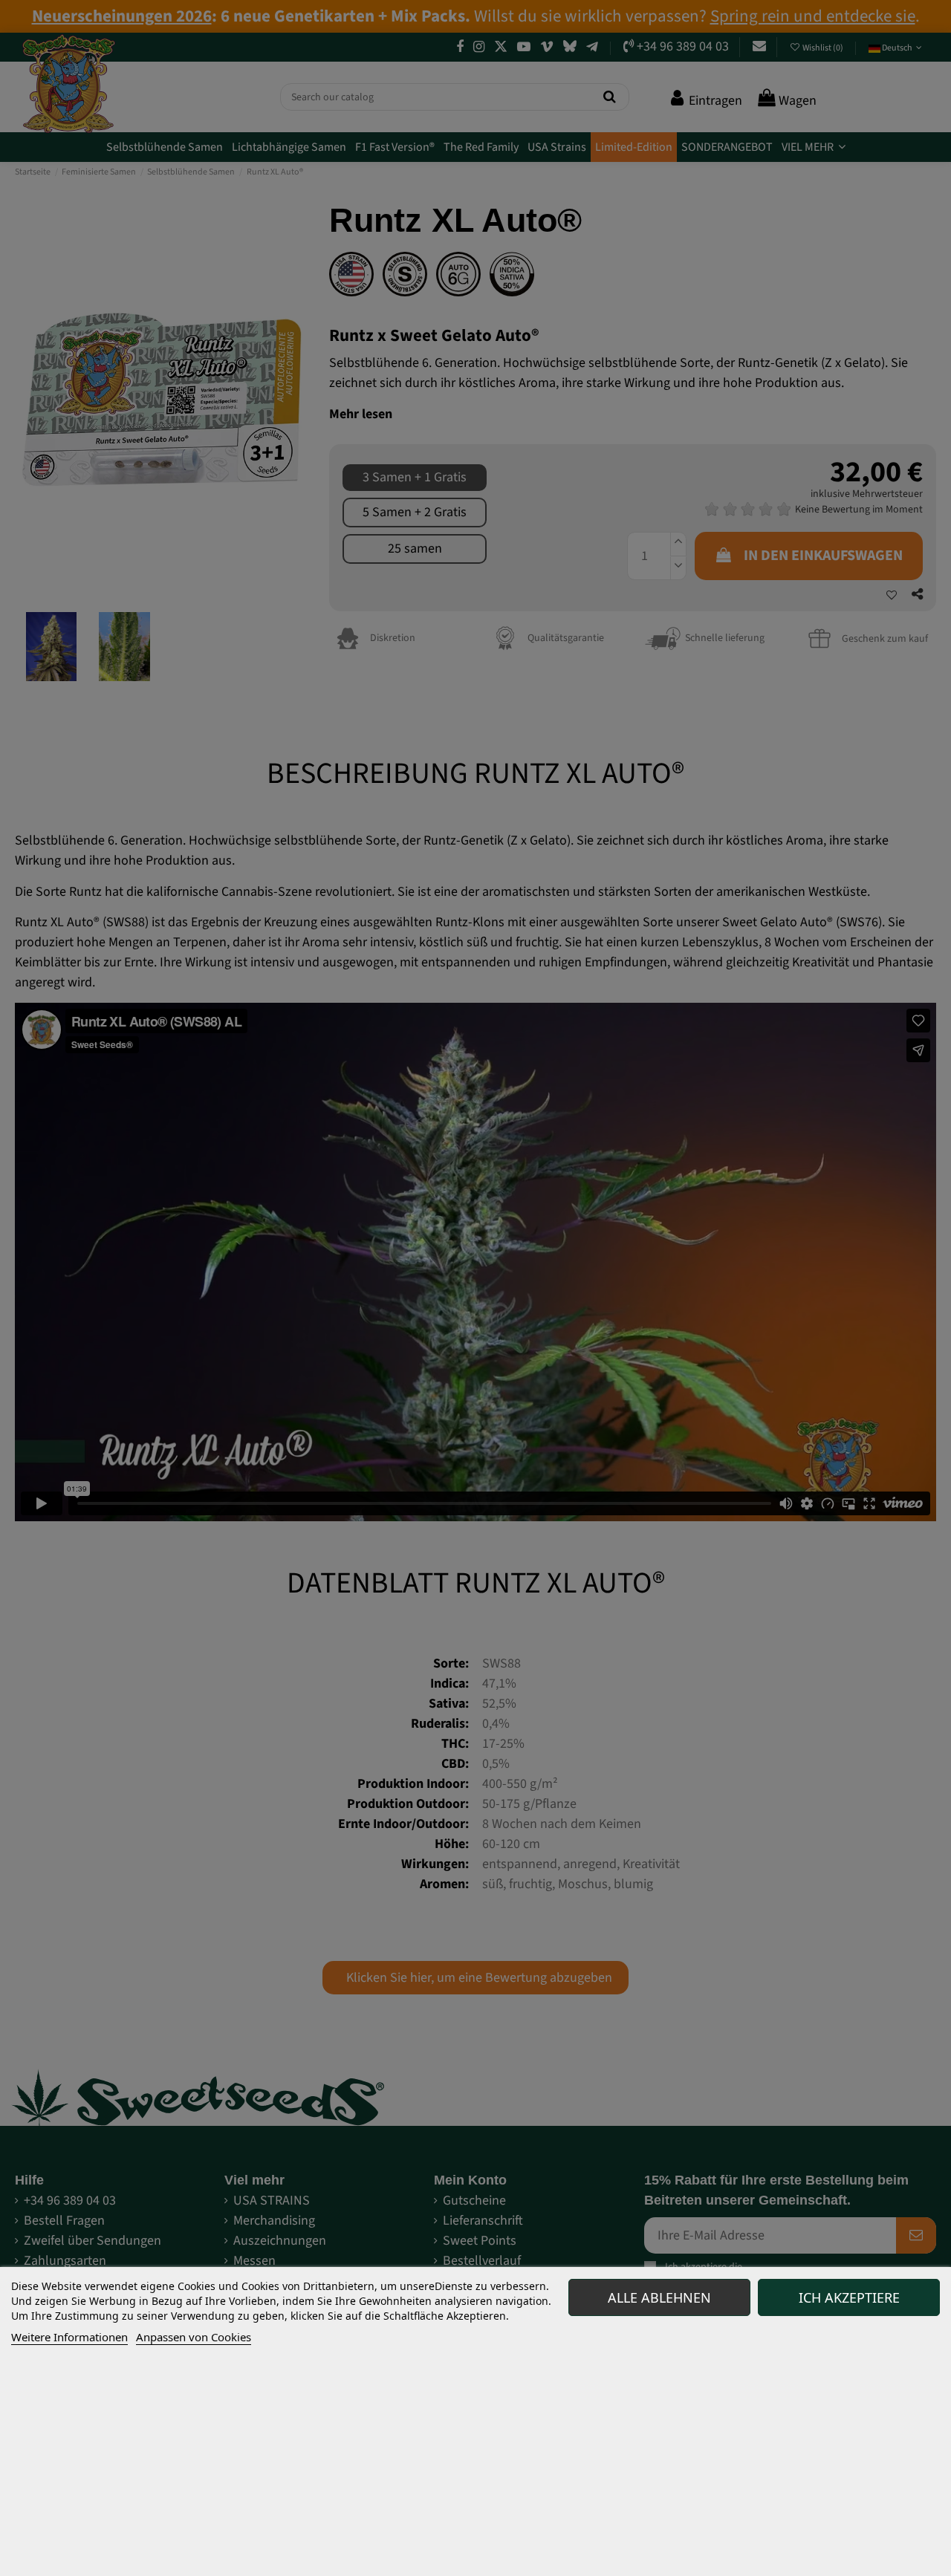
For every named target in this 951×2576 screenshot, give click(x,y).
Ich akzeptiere (849, 2297)
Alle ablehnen (659, 2297)
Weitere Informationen (69, 2337)
